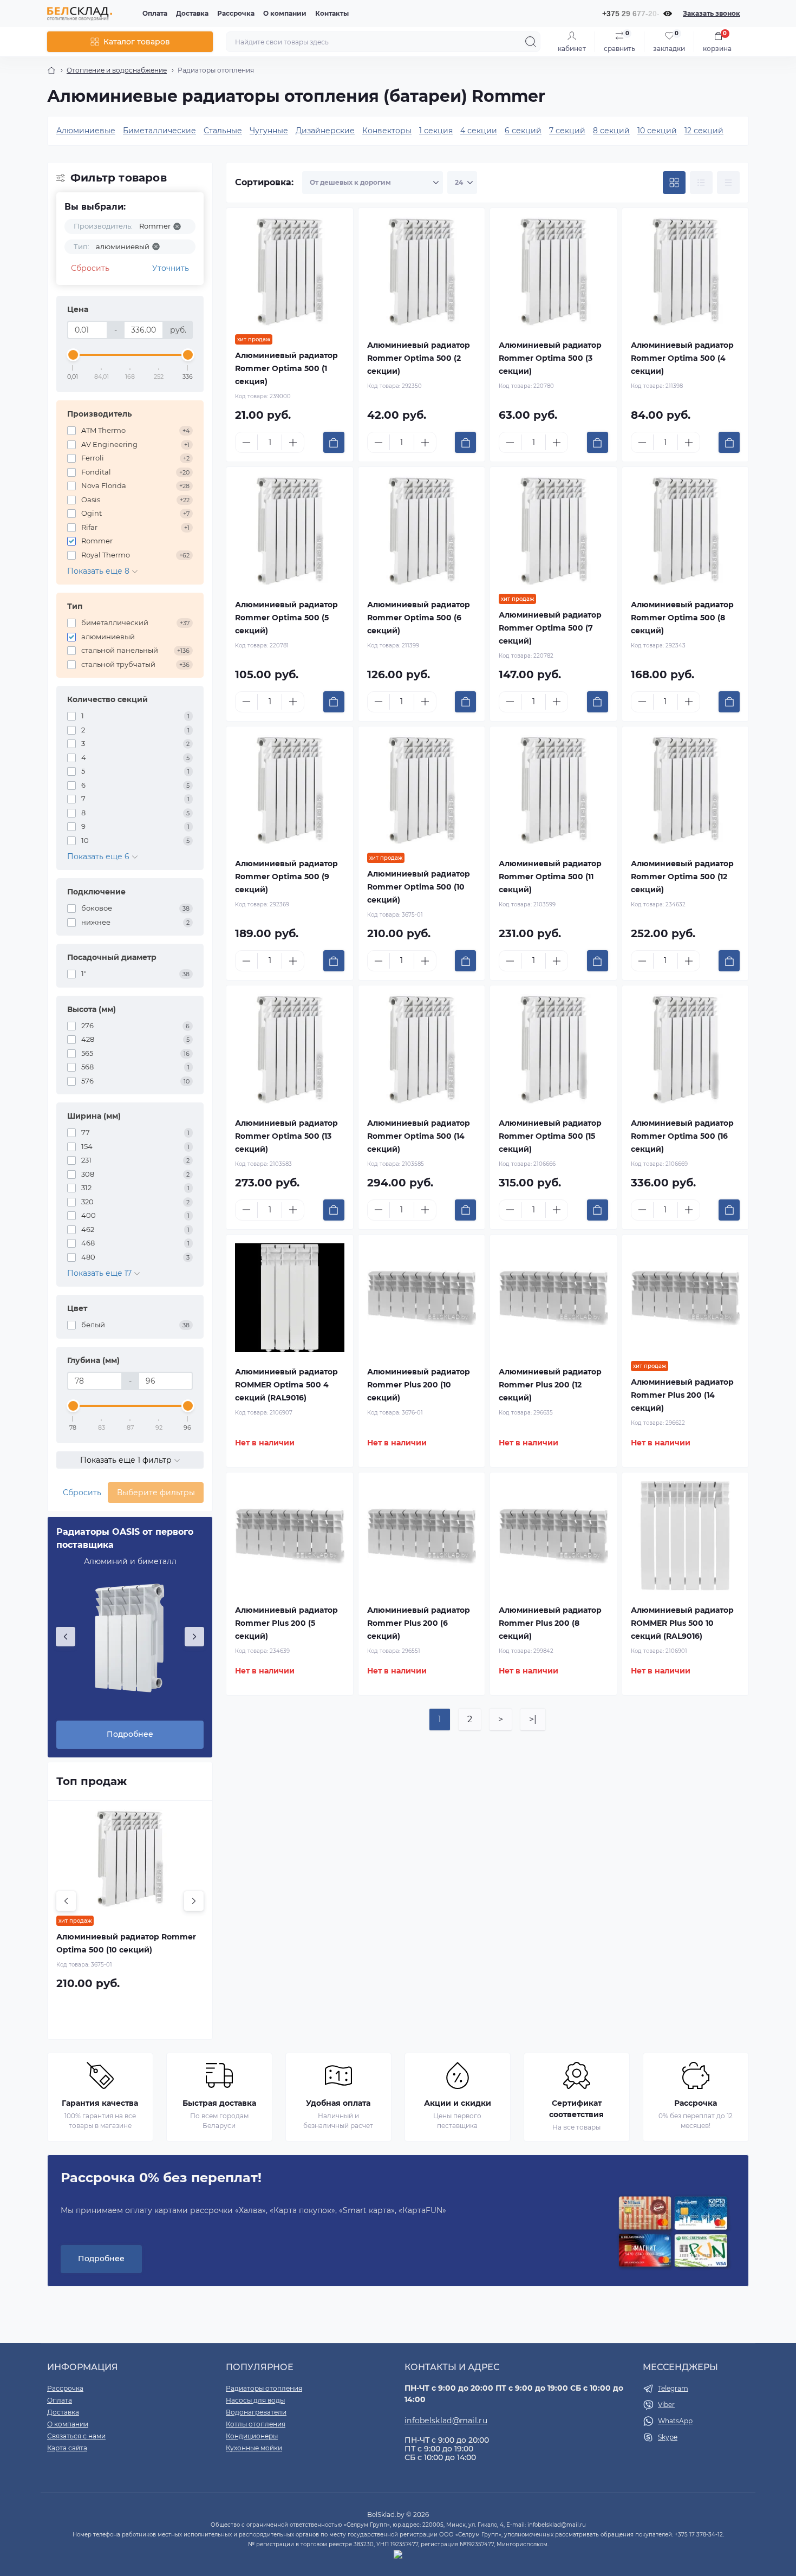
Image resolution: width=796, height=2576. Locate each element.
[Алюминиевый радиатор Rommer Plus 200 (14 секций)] (686, 1298)
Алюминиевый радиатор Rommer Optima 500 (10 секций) (419, 887)
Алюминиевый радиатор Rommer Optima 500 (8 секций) (682, 618)
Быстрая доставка (219, 2103)
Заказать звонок (712, 13)
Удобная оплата (338, 2103)
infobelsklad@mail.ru (446, 2421)
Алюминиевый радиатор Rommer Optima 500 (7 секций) (550, 628)
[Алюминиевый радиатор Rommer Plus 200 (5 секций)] (290, 1536)
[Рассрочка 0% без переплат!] (673, 2233)
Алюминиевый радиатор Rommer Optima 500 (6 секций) (419, 618)
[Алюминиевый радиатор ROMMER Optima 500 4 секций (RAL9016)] (290, 1298)
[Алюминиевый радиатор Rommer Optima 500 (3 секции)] (553, 271)
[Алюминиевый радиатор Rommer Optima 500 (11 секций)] (553, 790)
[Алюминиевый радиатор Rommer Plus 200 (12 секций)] (553, 1298)
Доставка (192, 13)
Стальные (223, 131)
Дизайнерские (325, 131)
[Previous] (66, 1637)
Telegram (673, 2388)
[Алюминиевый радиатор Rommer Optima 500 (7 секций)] (553, 530)
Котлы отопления (256, 2424)
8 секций (611, 131)
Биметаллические (159, 131)
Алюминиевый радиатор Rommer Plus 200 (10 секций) (419, 1385)
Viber (666, 2405)
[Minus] (246, 443)
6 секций (523, 131)
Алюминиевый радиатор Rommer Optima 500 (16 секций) (682, 1136)
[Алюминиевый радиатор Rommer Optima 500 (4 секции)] (686, 271)
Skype (668, 2437)
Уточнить (171, 268)
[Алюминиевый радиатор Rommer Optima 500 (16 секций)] (686, 1049)
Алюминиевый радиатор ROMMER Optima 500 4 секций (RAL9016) (286, 1385)
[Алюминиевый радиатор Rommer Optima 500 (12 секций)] (686, 790)
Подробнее (130, 1734)
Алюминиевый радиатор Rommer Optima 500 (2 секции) (419, 358)
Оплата (155, 13)
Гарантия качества (100, 2103)
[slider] (73, 355)
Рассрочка (236, 13)
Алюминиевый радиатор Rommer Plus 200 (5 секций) (286, 1623)
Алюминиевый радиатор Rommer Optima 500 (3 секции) (550, 358)
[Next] (194, 1637)
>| (533, 1719)
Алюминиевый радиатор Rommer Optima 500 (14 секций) (419, 1136)
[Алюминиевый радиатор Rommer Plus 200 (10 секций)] (422, 1298)
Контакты (332, 13)
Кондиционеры (252, 2436)
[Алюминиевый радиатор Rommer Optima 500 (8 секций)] (686, 530)
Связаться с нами (76, 2436)
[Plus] (293, 443)
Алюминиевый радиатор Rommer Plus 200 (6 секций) (419, 1623)
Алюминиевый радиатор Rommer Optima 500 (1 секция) (286, 368)
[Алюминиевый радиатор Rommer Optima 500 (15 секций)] (553, 1049)
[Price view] (728, 183)
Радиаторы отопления (264, 2388)
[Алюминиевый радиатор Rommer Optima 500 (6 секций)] (422, 530)
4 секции (479, 131)
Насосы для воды (255, 2400)
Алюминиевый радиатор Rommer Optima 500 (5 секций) (286, 618)
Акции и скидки (458, 2103)
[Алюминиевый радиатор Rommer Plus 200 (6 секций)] (422, 1536)
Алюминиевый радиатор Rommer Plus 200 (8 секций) (550, 1623)
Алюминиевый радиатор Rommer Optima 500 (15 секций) (550, 1136)
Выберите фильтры (156, 1493)
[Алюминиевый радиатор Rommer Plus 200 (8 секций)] (553, 1536)
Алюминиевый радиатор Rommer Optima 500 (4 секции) (682, 358)
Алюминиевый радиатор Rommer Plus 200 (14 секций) (682, 1395)
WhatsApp (675, 2421)
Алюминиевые (86, 131)
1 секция (436, 131)
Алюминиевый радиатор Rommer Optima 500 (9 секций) (286, 877)
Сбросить (90, 268)
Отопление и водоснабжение (117, 70)
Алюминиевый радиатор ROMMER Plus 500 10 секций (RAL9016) (682, 1623)
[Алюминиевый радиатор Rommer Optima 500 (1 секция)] (290, 271)
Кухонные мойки (254, 2448)
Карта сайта (67, 2448)
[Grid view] (674, 183)
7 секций (567, 131)
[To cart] (334, 442)
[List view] (701, 183)
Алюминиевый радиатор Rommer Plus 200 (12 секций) (550, 1385)
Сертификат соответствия (576, 2109)
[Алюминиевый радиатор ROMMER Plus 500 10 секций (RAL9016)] (686, 1536)
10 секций (657, 131)
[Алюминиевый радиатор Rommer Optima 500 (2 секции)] (422, 271)
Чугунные (269, 131)
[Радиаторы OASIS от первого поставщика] (130, 1638)
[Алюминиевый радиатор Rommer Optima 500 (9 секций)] (290, 790)
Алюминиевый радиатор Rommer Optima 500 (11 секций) (550, 877)
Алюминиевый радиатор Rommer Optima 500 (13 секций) (286, 1136)
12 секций (704, 131)
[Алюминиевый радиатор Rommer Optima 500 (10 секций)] (422, 790)
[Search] (531, 42)
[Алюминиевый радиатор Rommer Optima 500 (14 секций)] (422, 1049)
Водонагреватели (256, 2412)
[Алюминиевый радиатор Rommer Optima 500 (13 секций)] (290, 1049)
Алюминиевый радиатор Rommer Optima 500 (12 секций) (682, 877)
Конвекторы (387, 131)
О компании (285, 13)
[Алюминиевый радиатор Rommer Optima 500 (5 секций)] (290, 530)
